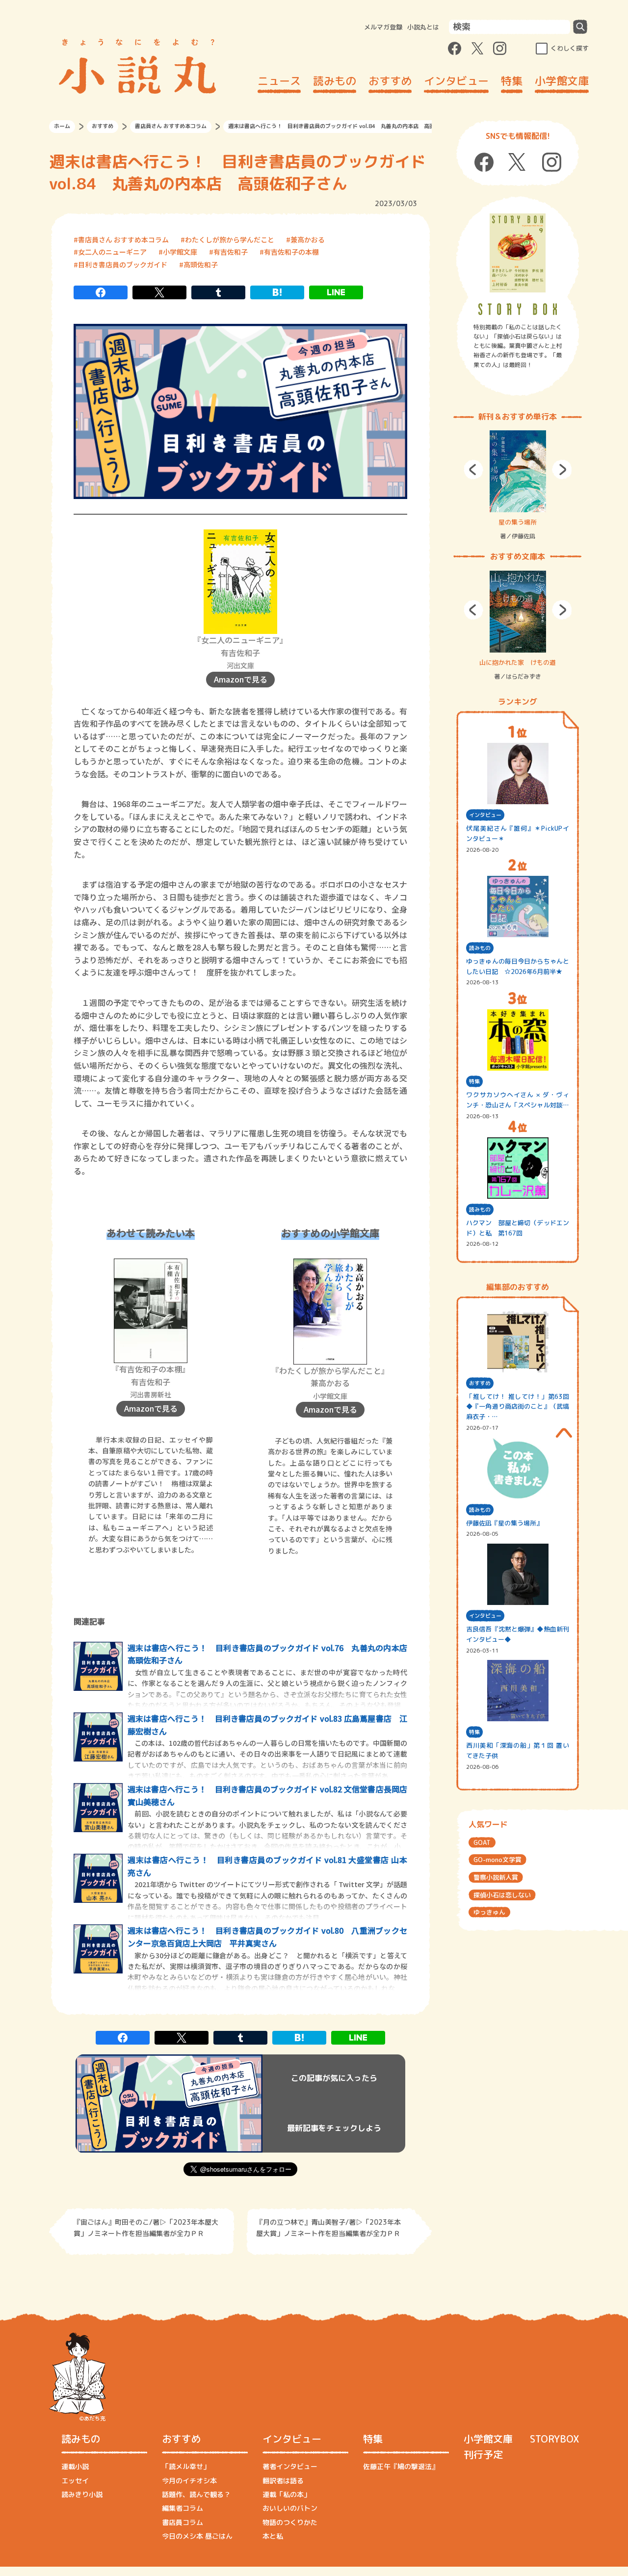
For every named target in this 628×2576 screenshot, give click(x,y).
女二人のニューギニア (112, 252)
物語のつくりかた (290, 2522)
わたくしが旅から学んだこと (230, 239)
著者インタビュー (290, 2466)
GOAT (482, 1842)
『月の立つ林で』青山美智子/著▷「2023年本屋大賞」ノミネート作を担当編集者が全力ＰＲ (328, 2227)
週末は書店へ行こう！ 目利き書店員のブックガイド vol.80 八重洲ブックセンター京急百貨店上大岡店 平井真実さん (267, 1937)
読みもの (335, 81)
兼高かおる (308, 239)
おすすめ (390, 81)
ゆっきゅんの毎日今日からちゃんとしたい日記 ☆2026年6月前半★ (518, 966)
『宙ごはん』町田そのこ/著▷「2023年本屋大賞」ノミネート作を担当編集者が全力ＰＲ (146, 2227)
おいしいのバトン (290, 2508)
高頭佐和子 (201, 264)
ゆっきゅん (489, 1912)
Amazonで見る (241, 679)
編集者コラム (183, 2508)
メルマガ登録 (383, 27)
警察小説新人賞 (496, 1877)
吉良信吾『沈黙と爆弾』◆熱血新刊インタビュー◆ (518, 1634)
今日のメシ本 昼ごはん (197, 2536)
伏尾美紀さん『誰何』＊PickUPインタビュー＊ (518, 833)
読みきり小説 (82, 2494)
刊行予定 (483, 2454)
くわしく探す (570, 48)
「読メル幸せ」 (186, 2466)
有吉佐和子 (231, 252)
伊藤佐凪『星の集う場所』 (504, 1523)
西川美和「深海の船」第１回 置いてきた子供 (518, 1750)
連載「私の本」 (287, 2494)
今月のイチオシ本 (189, 2481)
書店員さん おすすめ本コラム (171, 126)
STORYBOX (554, 2439)
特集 (512, 81)
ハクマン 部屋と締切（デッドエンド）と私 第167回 (518, 1228)
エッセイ (75, 2481)
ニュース (279, 81)
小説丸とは (423, 27)
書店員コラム (183, 2522)
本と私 (273, 2536)
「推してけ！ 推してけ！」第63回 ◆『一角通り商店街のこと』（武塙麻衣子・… (518, 1407)
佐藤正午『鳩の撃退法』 (401, 2466)
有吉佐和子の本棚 (291, 252)
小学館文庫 (562, 81)
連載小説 (75, 2466)
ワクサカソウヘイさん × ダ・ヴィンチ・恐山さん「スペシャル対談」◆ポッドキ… (518, 1100)
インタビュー (456, 81)
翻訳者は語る (283, 2481)
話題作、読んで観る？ (196, 2494)
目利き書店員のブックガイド (123, 264)
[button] (473, 470)
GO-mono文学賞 (497, 1860)
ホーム (62, 126)
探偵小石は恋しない (502, 1895)
